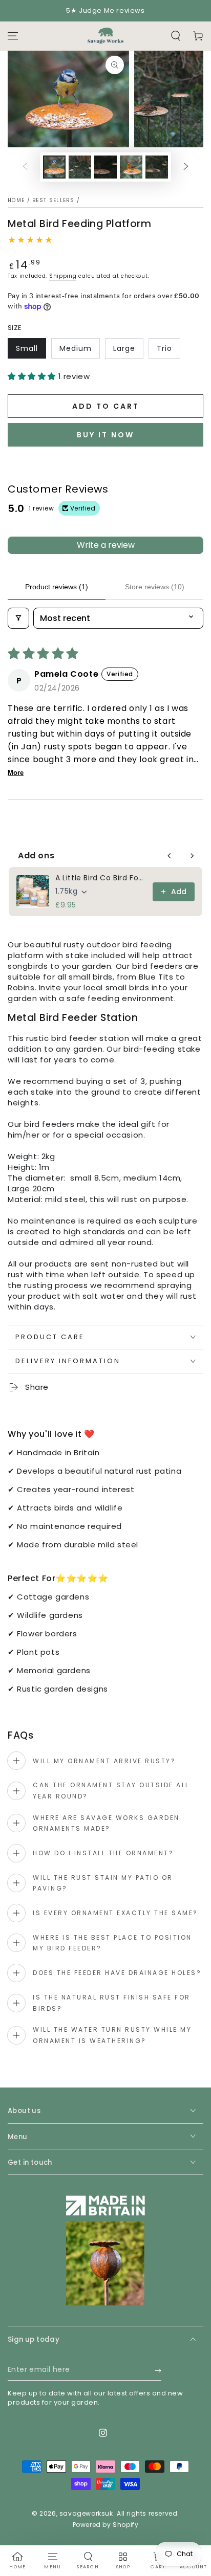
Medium (76, 348)
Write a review (106, 545)
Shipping (63, 276)
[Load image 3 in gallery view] (105, 167)
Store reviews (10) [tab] (155, 587)
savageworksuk (86, 2513)
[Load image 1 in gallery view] (54, 167)
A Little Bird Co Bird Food (101, 878)
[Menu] (13, 36)
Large (124, 348)
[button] (176, 36)
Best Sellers (54, 200)
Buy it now (105, 435)
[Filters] (18, 618)
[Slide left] (25, 167)
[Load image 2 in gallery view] (80, 167)
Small (27, 348)
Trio (164, 348)
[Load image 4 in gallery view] (131, 167)
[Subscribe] (158, 2371)
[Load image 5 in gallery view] (157, 167)
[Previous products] (170, 856)
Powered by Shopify (106, 2525)
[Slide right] (186, 167)
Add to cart (106, 406)
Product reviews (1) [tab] (57, 587)
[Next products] (192, 856)
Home (16, 200)
